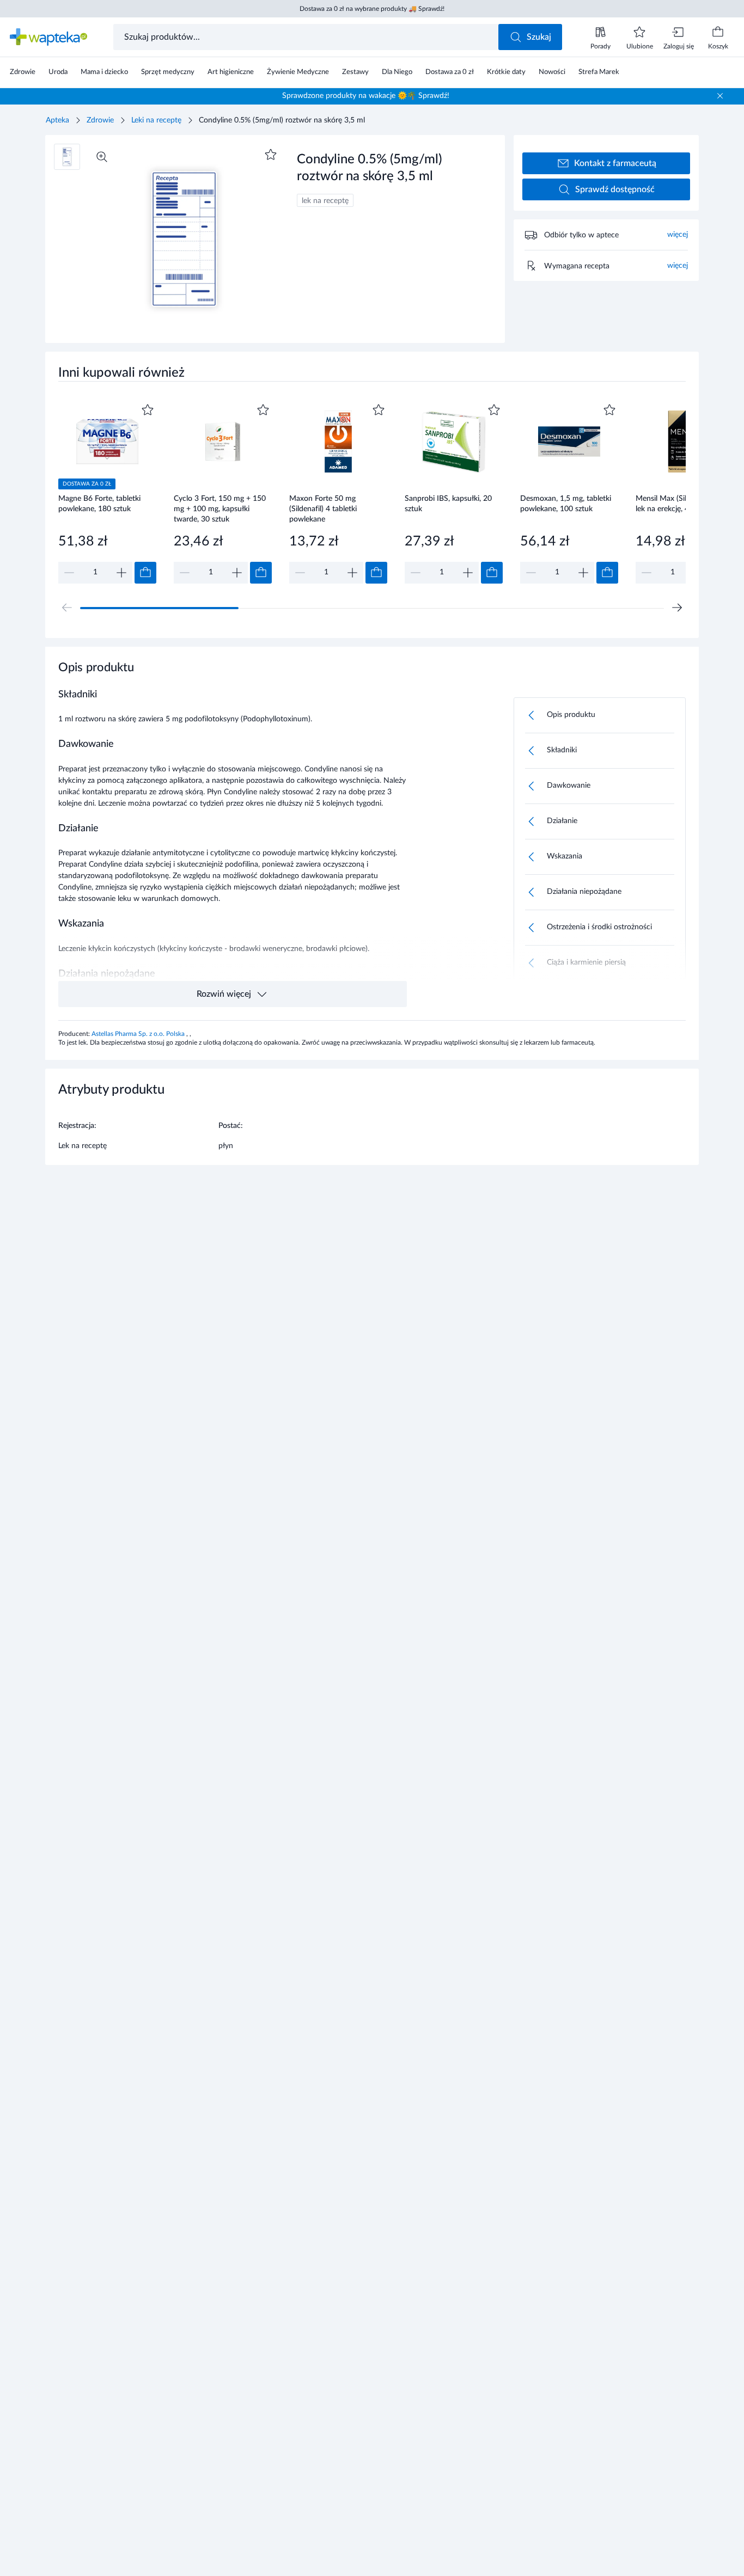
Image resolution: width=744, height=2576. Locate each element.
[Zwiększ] (121, 573)
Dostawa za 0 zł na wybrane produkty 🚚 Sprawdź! (372, 9)
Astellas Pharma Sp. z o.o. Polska (139, 1034)
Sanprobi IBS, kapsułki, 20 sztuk (448, 504)
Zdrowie (100, 120)
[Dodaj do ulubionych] (271, 155)
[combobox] (307, 37)
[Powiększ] (102, 157)
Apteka (57, 120)
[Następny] (677, 608)
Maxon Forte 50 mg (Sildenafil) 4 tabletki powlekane (323, 509)
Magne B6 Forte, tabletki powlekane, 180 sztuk (99, 504)
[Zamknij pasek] (720, 96)
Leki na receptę (156, 120)
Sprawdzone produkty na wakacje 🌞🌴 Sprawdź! (366, 96)
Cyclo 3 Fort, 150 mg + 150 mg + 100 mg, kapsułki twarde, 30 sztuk (220, 509)
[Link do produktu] (107, 492)
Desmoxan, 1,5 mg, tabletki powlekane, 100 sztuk (566, 504)
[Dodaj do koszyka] (145, 573)
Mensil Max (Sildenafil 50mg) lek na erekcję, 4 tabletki (684, 504)
